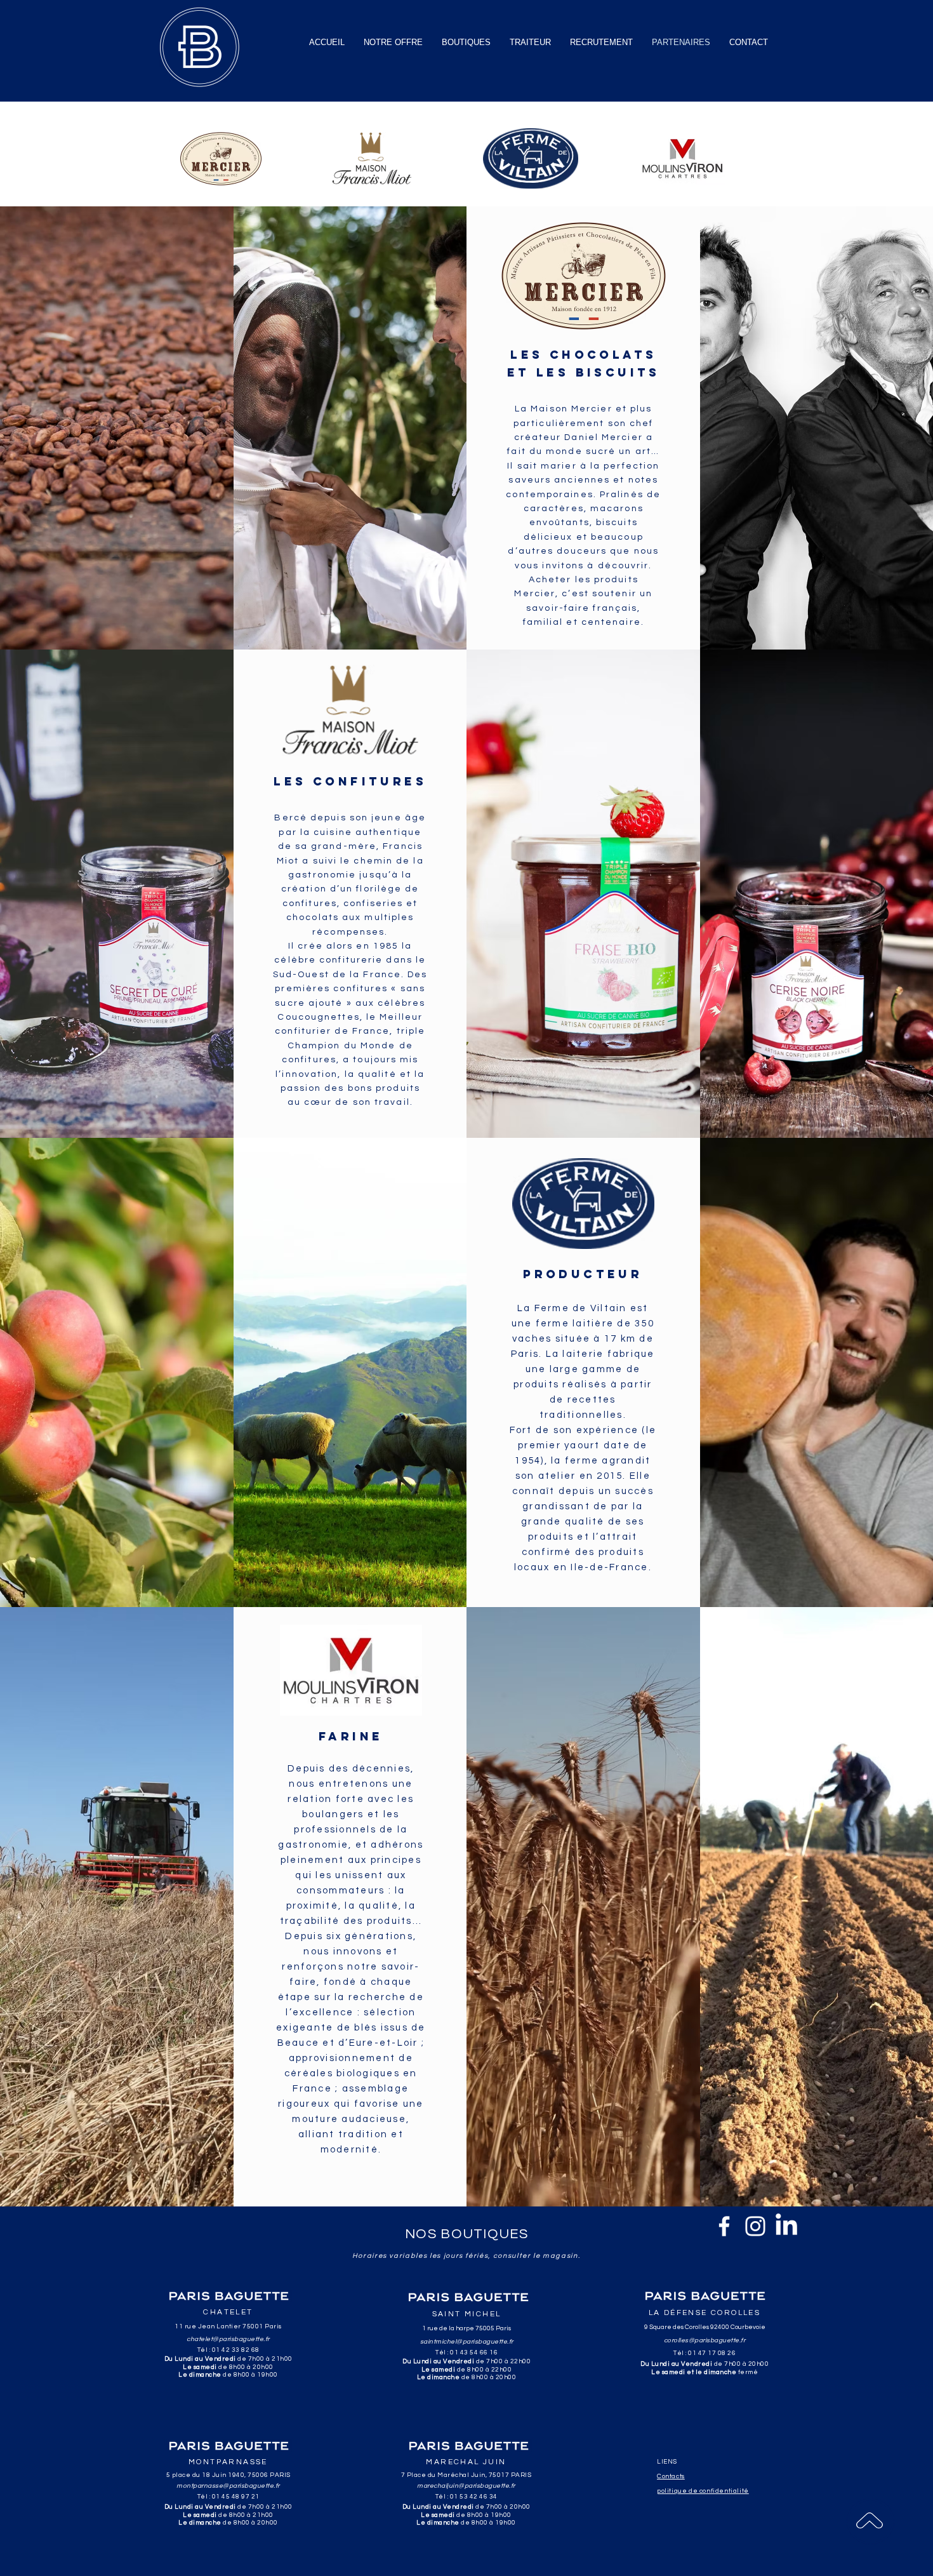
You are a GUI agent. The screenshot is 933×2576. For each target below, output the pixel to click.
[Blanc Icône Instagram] (755, 2226)
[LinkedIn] (786, 2226)
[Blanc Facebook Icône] (724, 2226)
